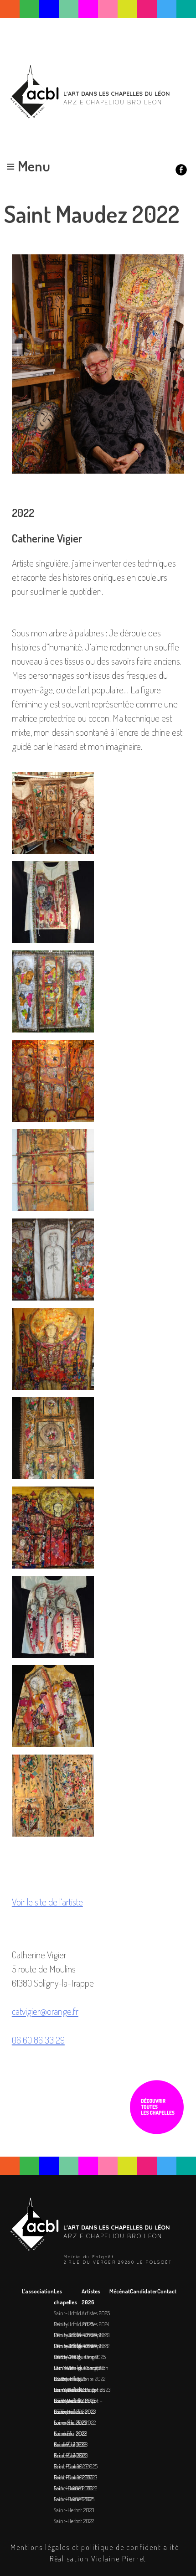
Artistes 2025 (96, 2313)
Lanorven (64, 2411)
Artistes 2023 (95, 2335)
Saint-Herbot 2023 (74, 2510)
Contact (167, 2291)
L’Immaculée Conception (81, 2335)
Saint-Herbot (68, 2488)
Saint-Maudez (69, 2390)
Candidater (144, 2291)
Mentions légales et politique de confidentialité (95, 2547)
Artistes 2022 (95, 2346)
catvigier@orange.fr (45, 2011)
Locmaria (64, 2400)
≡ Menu (28, 166)
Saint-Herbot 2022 (74, 2521)
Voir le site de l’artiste (47, 1902)
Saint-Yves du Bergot (76, 2357)
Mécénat (120, 2291)
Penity (61, 2324)
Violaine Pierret (119, 2558)
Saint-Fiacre (67, 2466)
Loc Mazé (64, 2368)
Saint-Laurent (70, 2455)
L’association (38, 2291)
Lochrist (62, 2477)
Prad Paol (64, 2444)
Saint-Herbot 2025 (74, 2499)
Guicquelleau (69, 2379)
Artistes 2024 (95, 2324)
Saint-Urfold (67, 2313)
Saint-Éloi (65, 2422)
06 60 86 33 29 (38, 2040)
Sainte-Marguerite (74, 2346)
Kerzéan (63, 2433)
